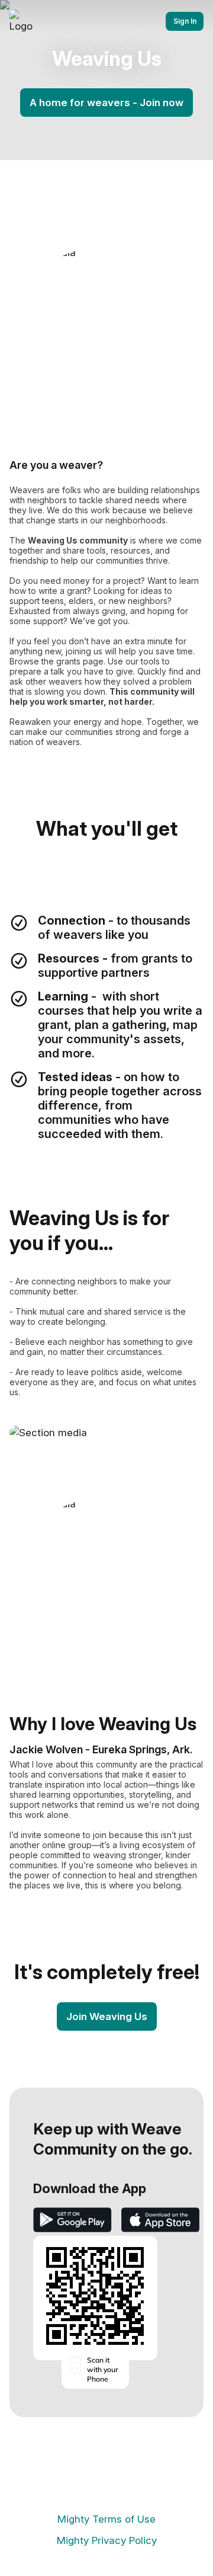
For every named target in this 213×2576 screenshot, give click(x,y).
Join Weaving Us (107, 2016)
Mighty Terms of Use (106, 2519)
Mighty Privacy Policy (107, 2540)
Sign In (185, 21)
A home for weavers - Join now (106, 103)
